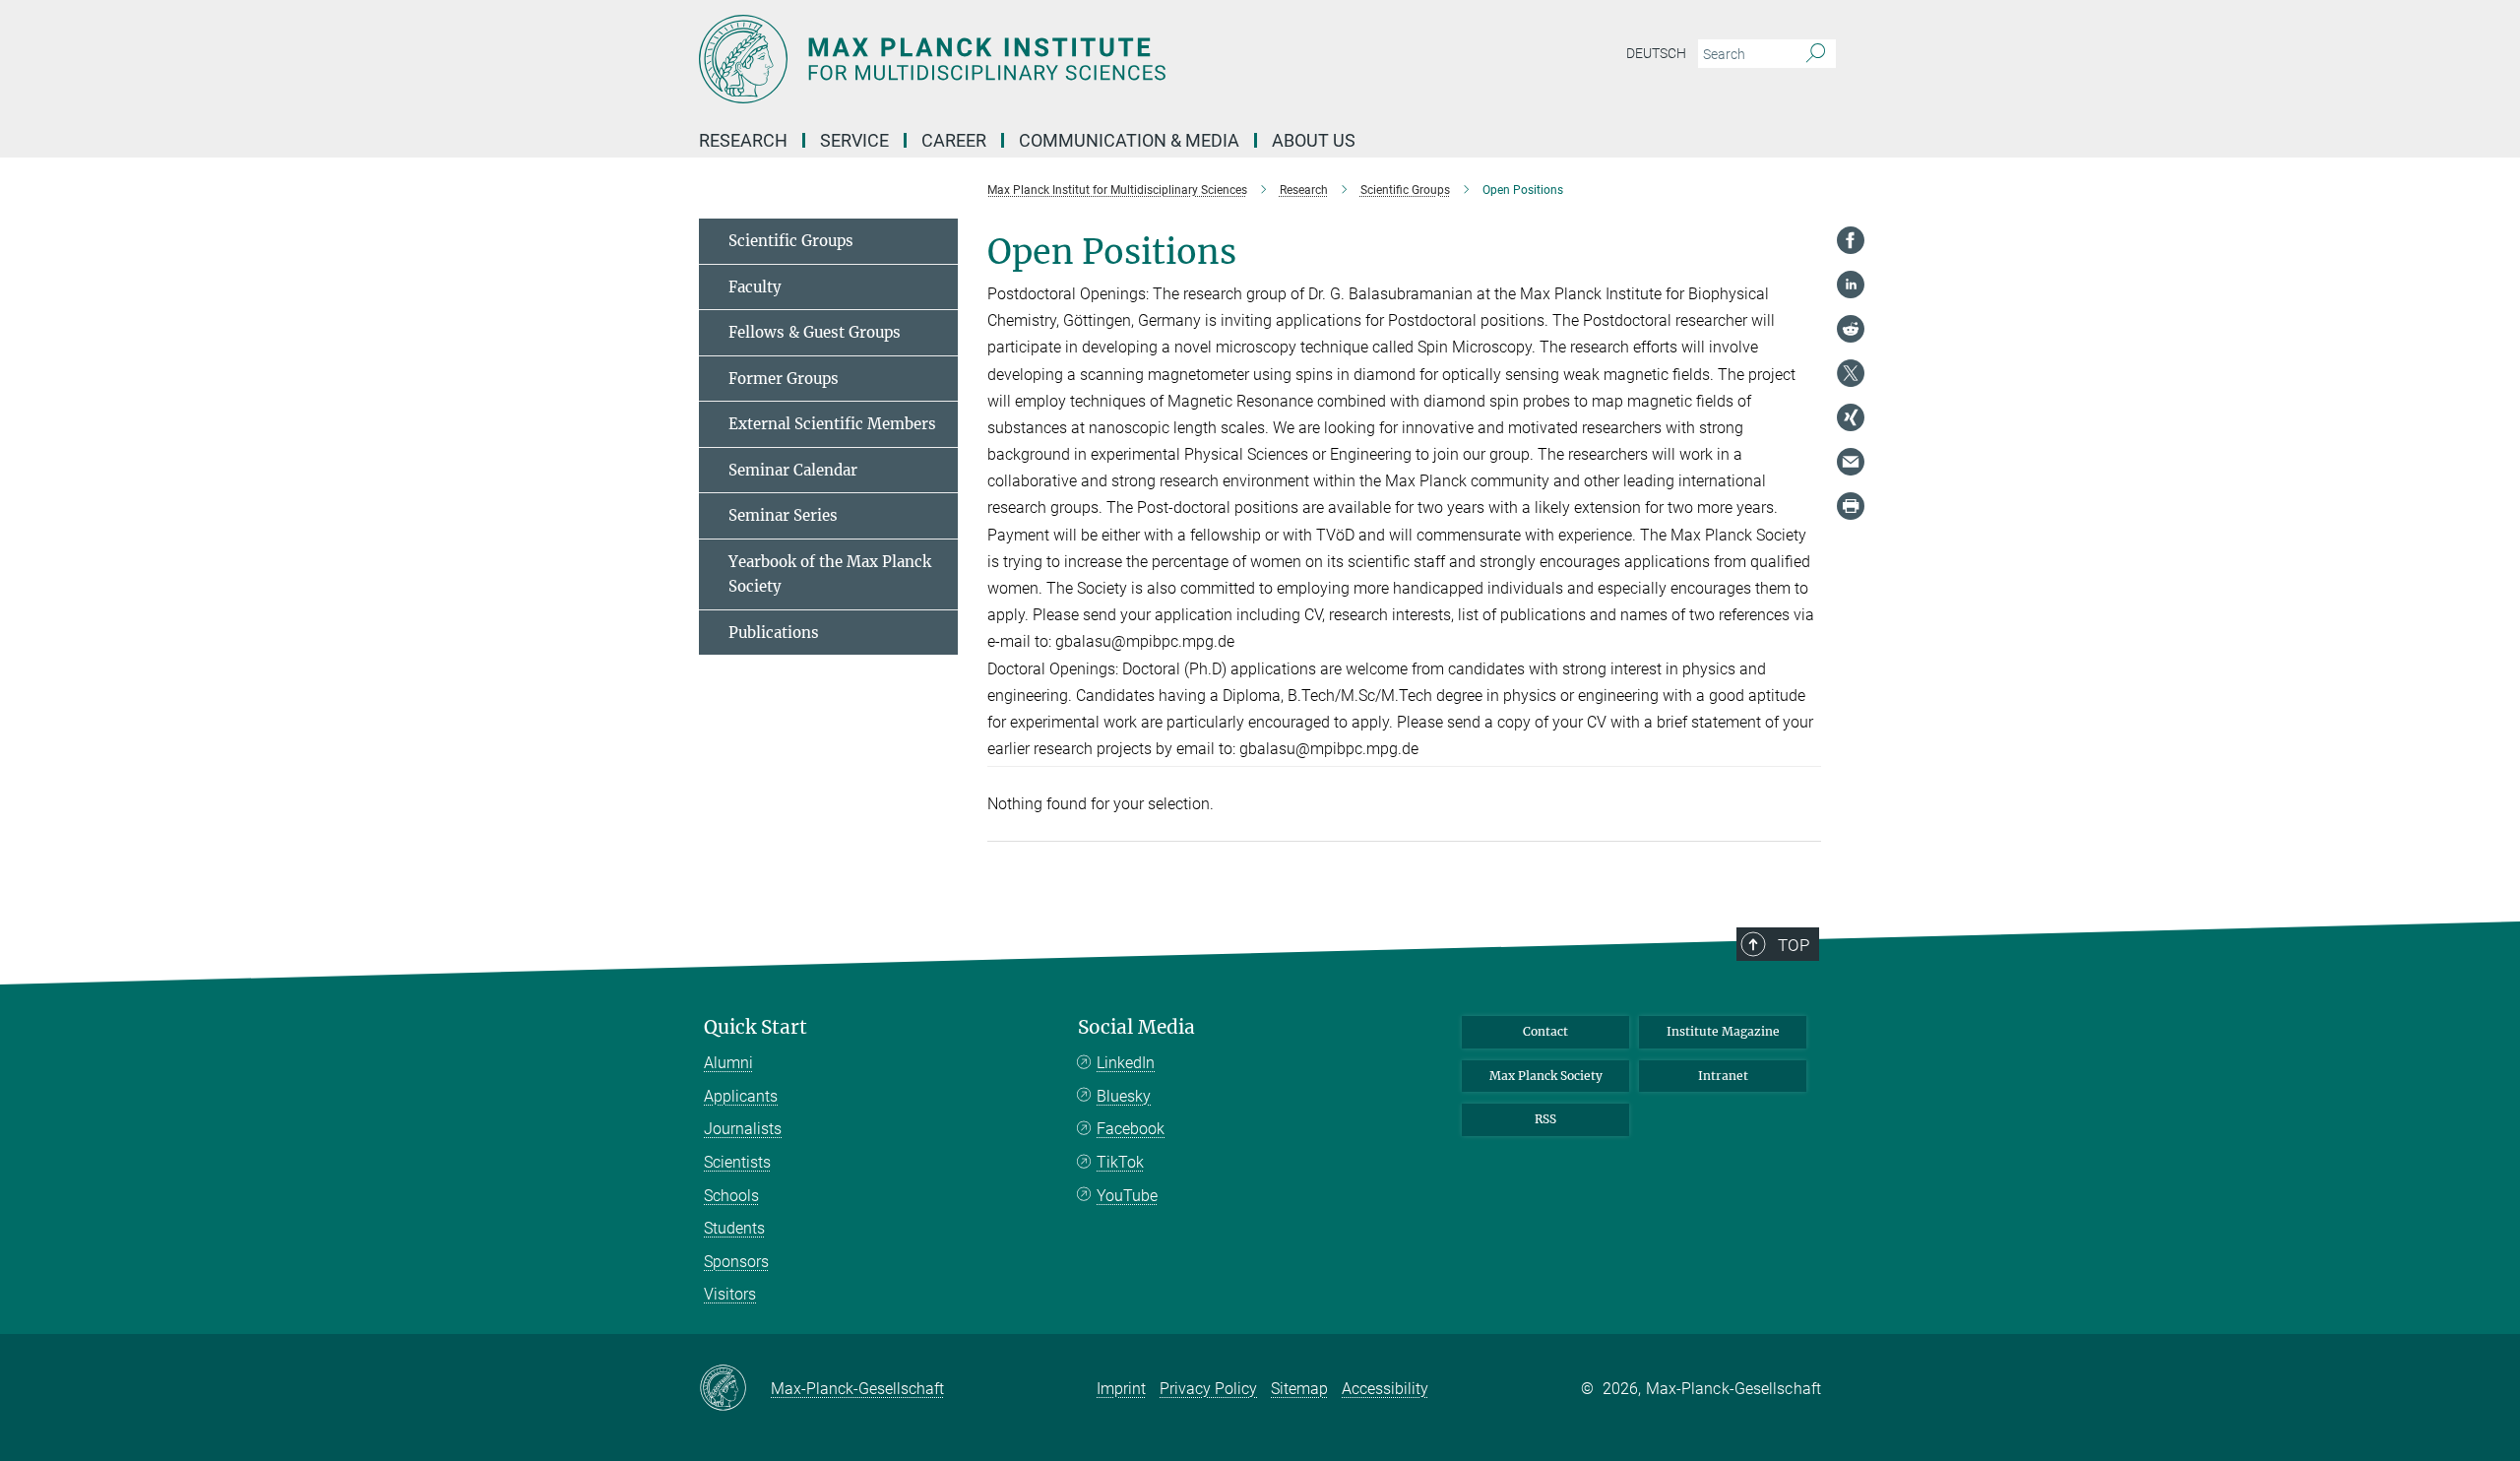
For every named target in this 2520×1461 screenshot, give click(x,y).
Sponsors (736, 1262)
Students (734, 1228)
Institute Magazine (1723, 1031)
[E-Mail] (1851, 462)
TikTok (1120, 1162)
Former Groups (784, 379)
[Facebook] (1851, 240)
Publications (774, 633)
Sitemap (1299, 1389)
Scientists (737, 1162)
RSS (1545, 1119)
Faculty (755, 287)
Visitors (730, 1294)
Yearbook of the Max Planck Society (830, 574)
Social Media (1136, 1027)
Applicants (741, 1096)
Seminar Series (783, 515)
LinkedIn (1126, 1063)
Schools (731, 1196)
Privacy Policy (1208, 1389)
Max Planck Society (1546, 1076)
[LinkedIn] (1851, 285)
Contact (1545, 1031)
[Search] (1816, 54)
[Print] (1851, 506)
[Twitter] (1851, 373)
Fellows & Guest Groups (815, 332)
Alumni (728, 1063)
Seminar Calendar (793, 470)
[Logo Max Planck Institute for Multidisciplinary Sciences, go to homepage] (1068, 59)
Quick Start (756, 1027)
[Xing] (1851, 417)
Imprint (1121, 1389)
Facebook (1131, 1129)
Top (1794, 945)
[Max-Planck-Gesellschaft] (735, 1389)
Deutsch (1656, 53)
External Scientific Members (832, 424)
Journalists (743, 1129)
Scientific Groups (791, 241)
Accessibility (1385, 1389)
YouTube (1127, 1196)
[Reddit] (1851, 329)
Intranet (1723, 1076)
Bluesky (1124, 1096)
